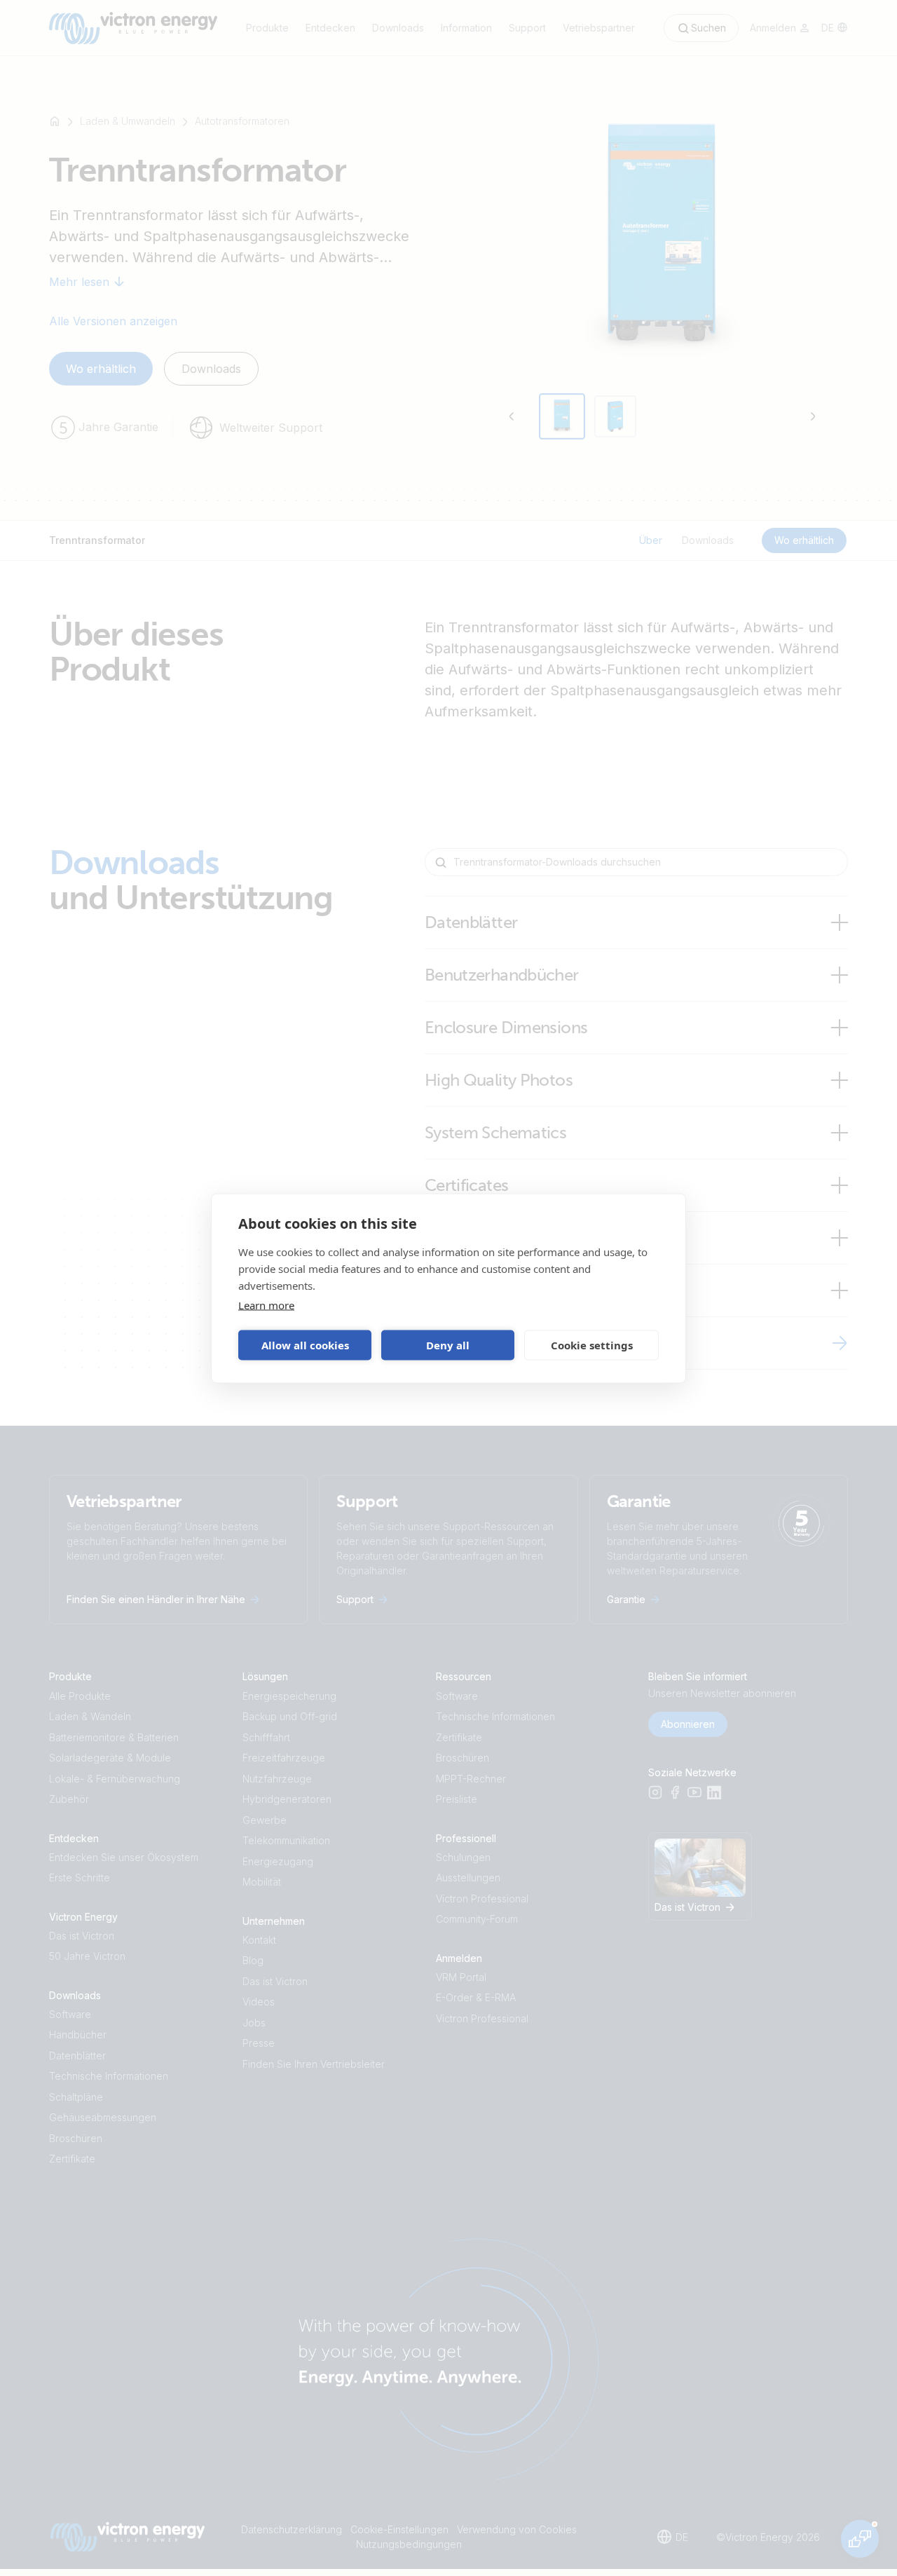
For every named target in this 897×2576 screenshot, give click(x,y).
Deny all (448, 1345)
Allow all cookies (305, 1345)
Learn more (266, 1304)
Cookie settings (592, 1345)
